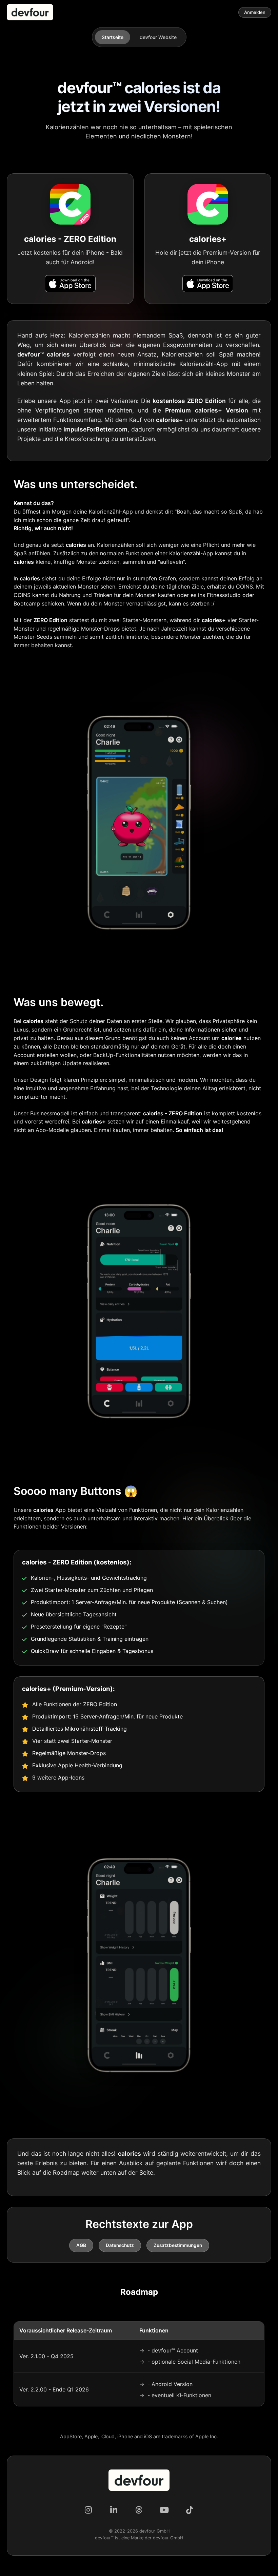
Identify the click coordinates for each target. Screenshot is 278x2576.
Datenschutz (120, 2245)
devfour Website (158, 37)
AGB (81, 2245)
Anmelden (255, 12)
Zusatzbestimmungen (178, 2245)
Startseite (113, 37)
